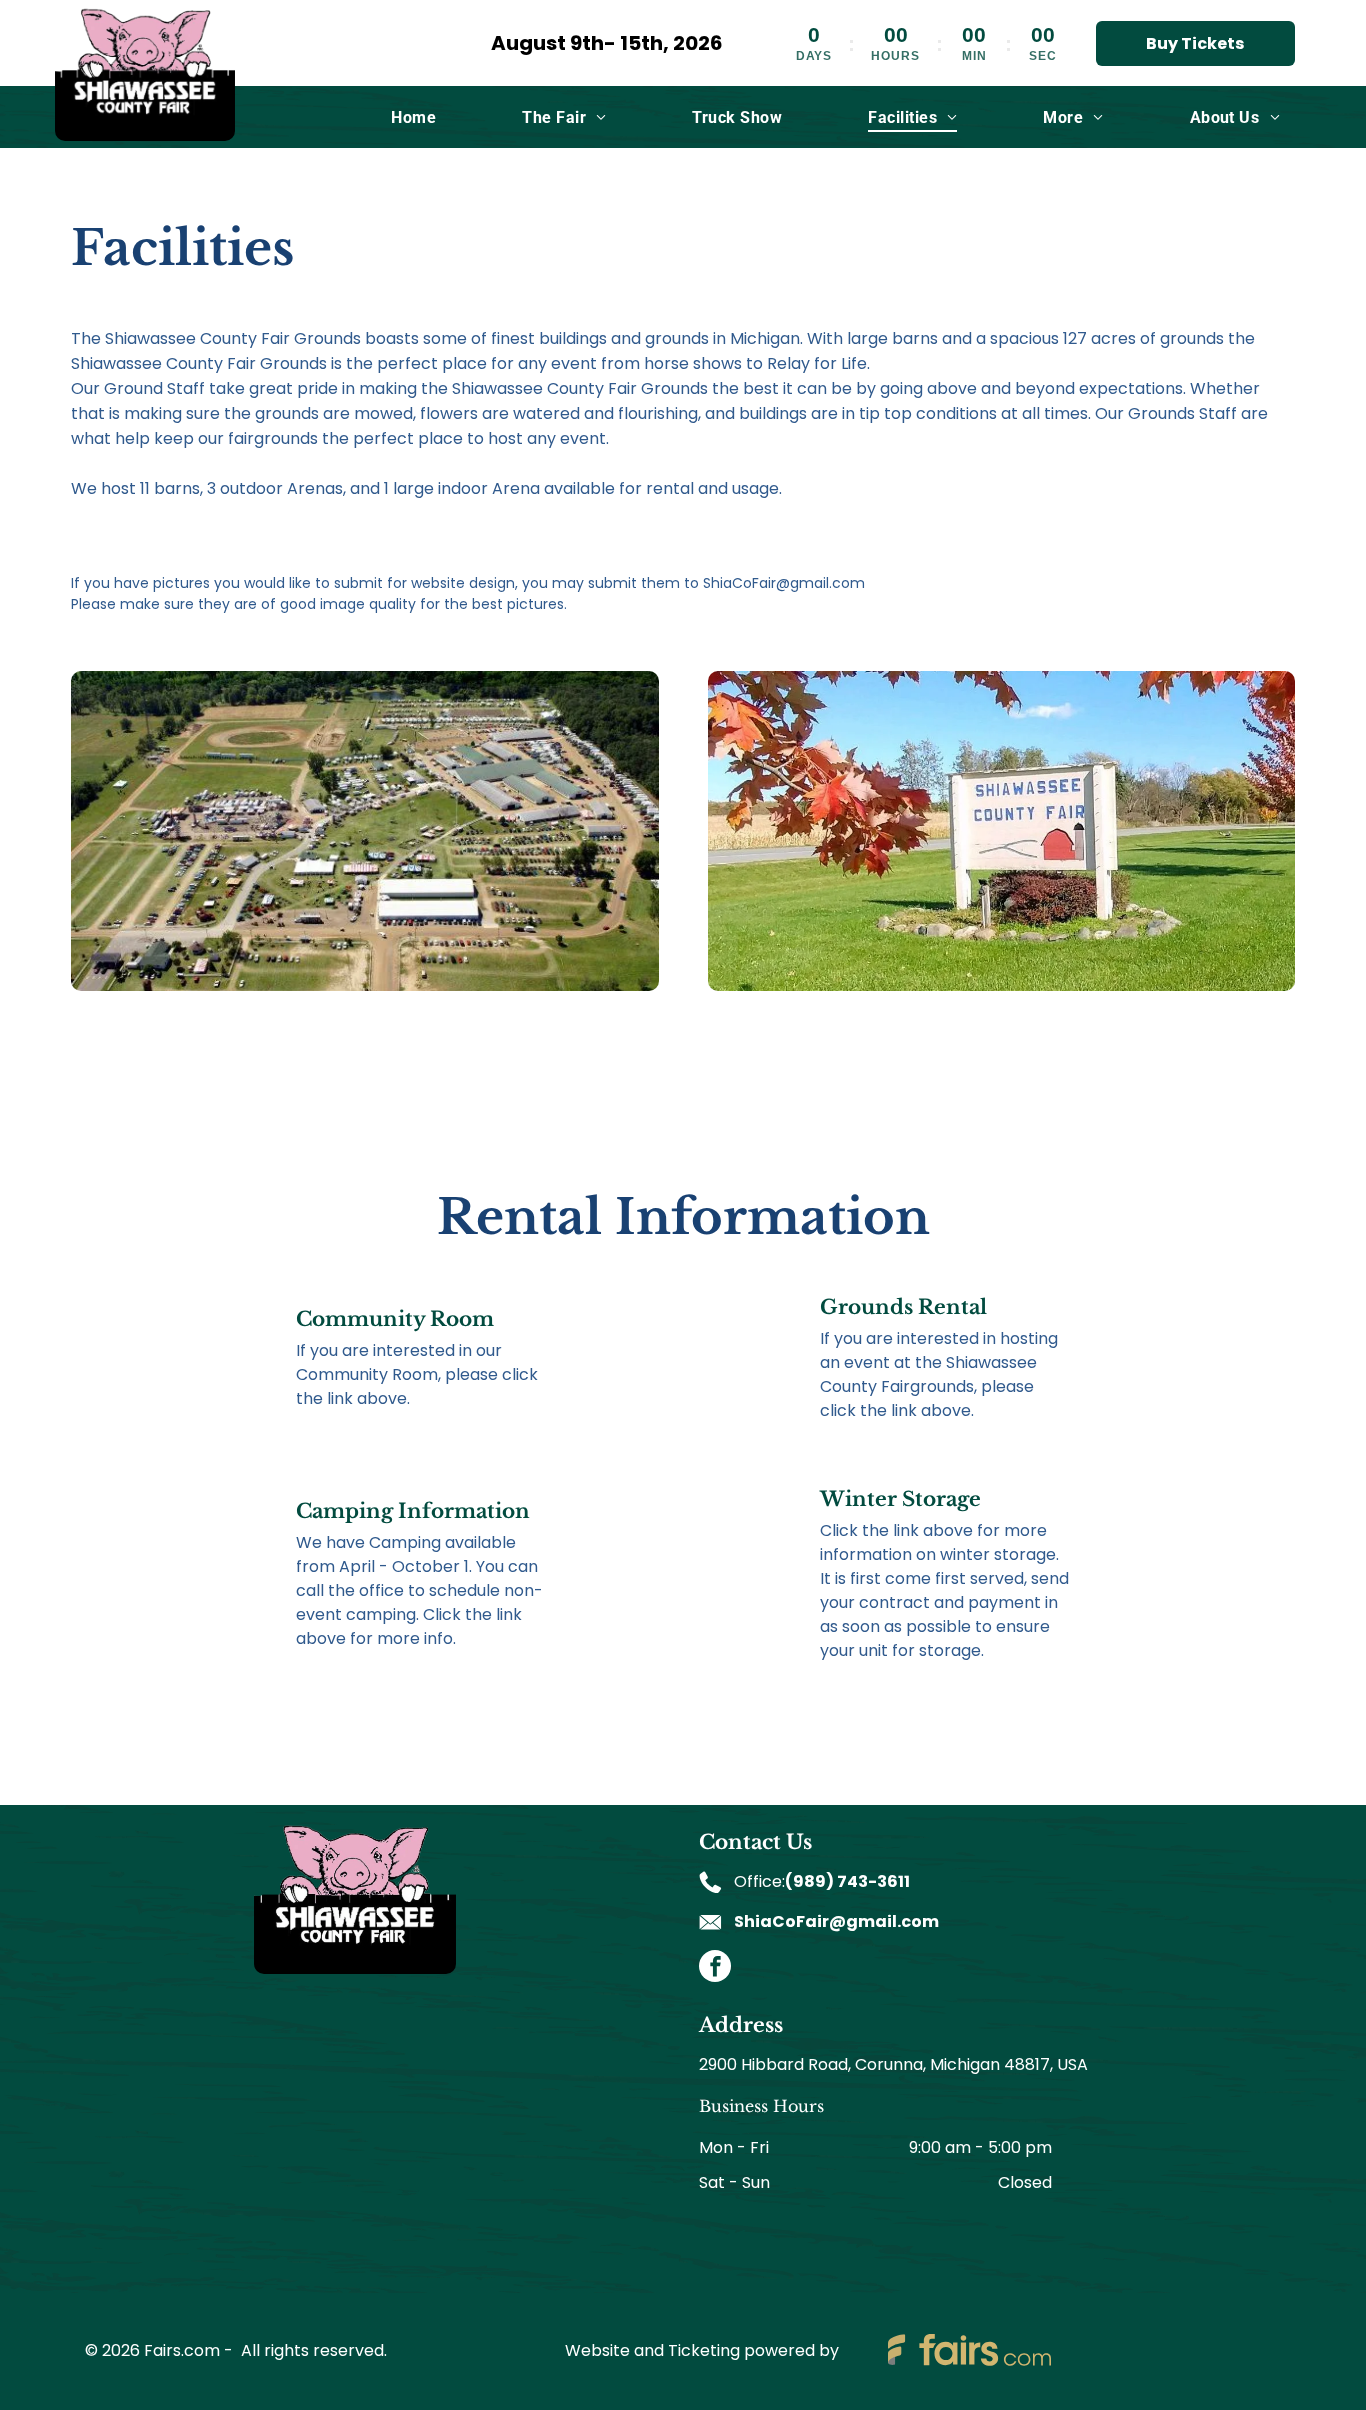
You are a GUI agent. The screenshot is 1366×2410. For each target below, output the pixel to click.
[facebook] (715, 1968)
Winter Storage (900, 1499)
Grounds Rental (903, 1307)
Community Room (395, 1319)
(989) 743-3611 (847, 1881)
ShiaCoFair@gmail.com (836, 1921)
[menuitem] (413, 116)
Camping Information (413, 1511)
